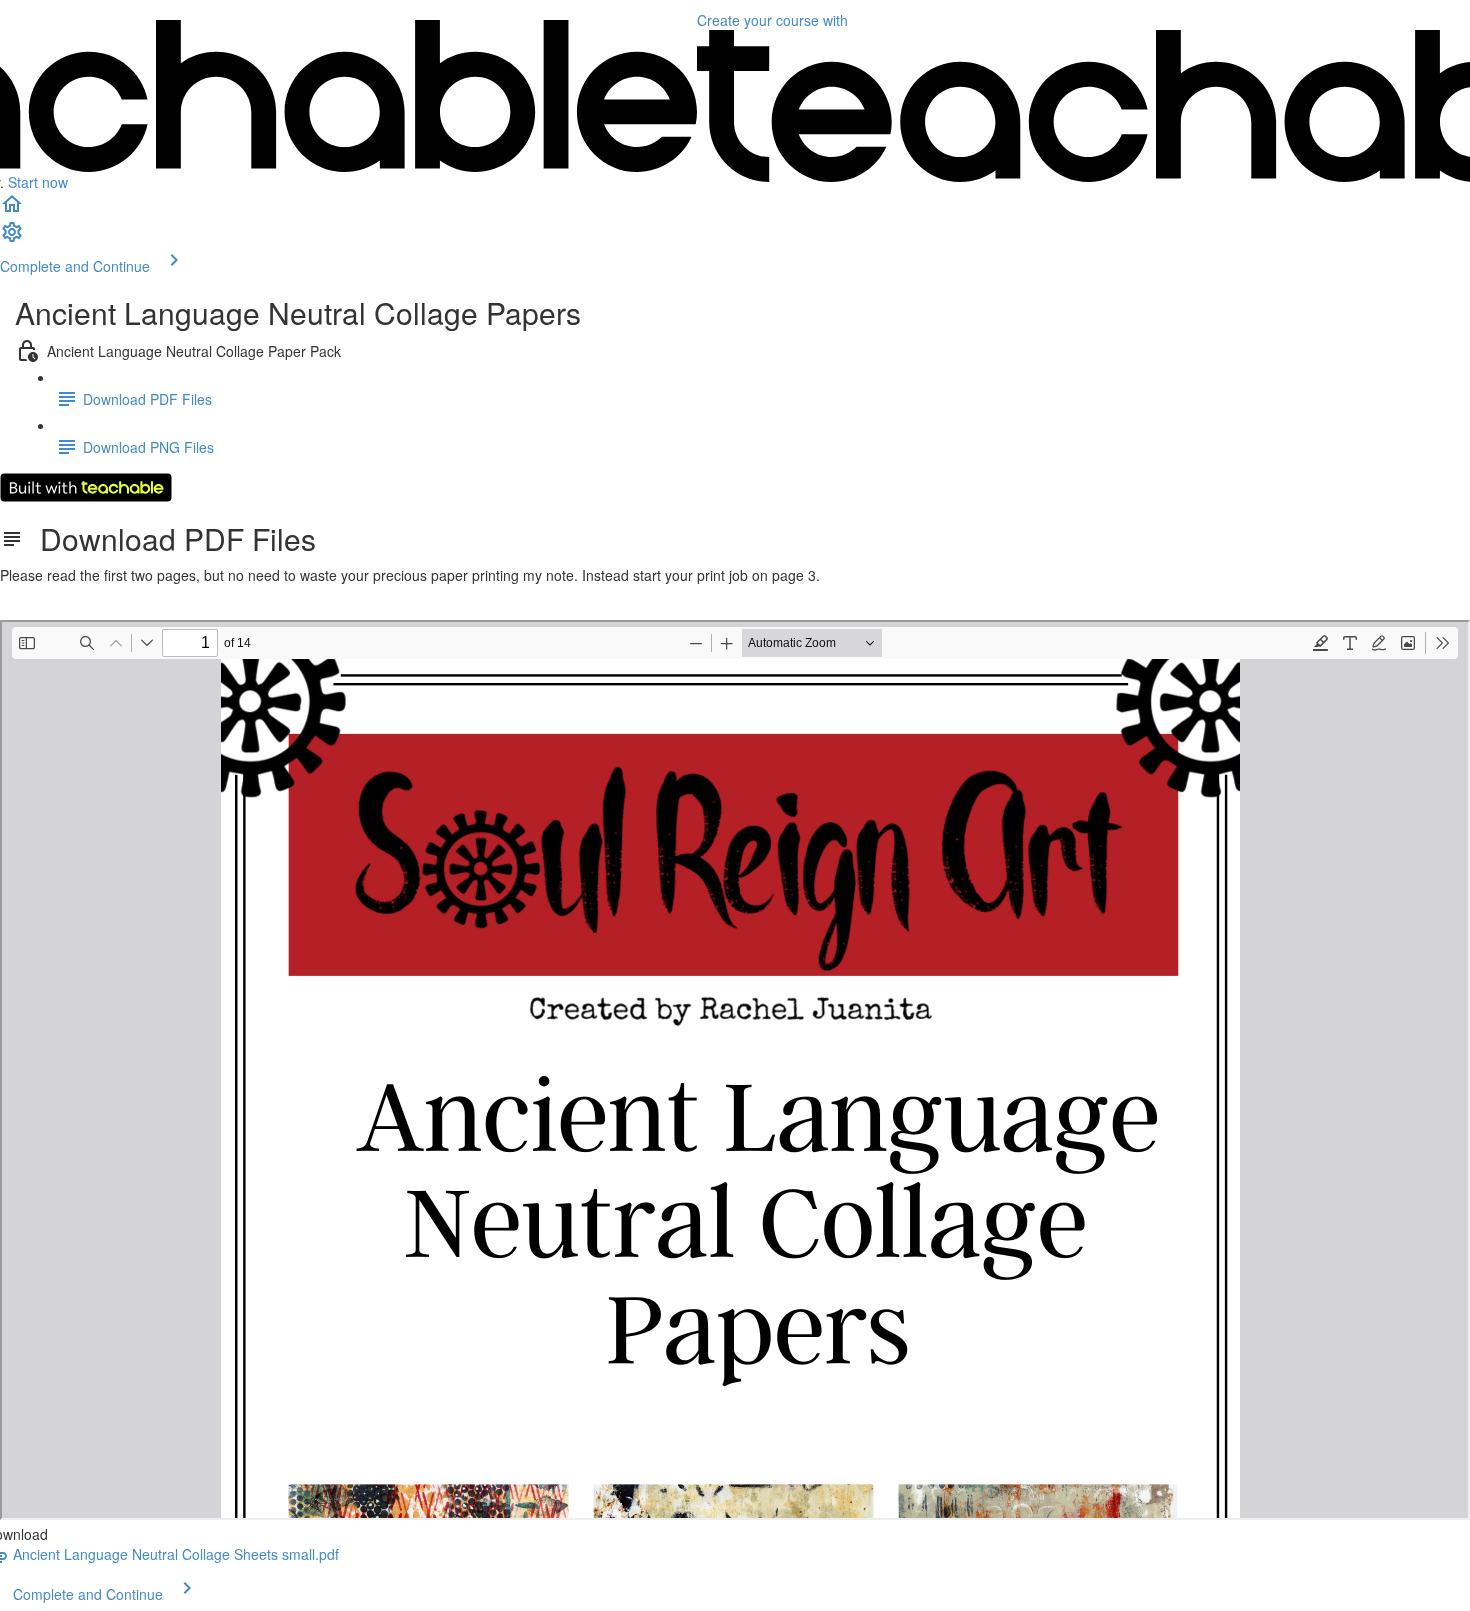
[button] (12, 210)
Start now (38, 182)
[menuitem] (12, 238)
